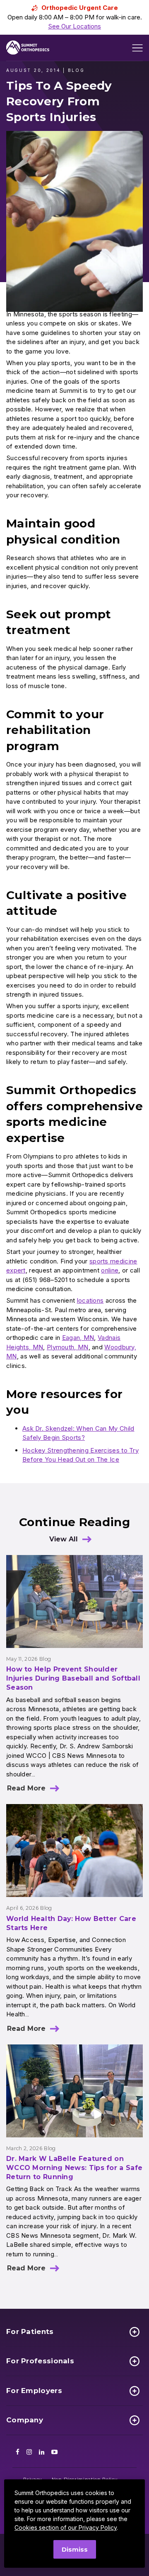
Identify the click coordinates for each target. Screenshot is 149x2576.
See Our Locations (74, 26)
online (110, 1270)
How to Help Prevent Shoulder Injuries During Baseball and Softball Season (73, 1678)
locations (90, 1300)
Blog (45, 1659)
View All (64, 1539)
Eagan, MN (78, 1338)
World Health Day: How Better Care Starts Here (71, 1923)
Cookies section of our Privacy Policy (66, 2527)
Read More (26, 1788)
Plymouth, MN (68, 1347)
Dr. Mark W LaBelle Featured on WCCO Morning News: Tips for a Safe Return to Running (74, 2168)
